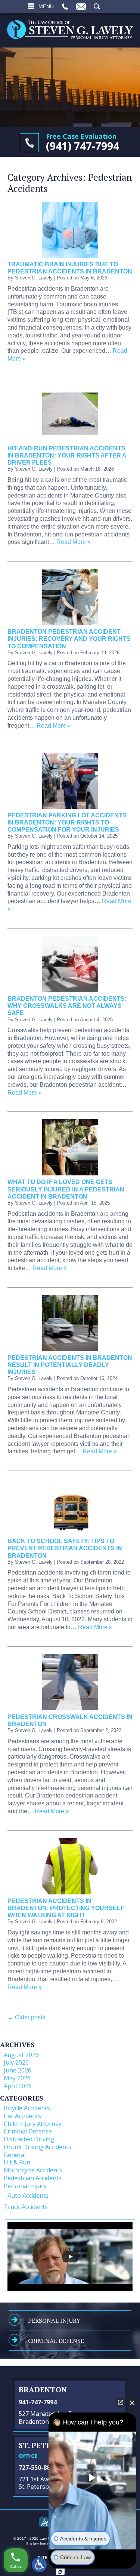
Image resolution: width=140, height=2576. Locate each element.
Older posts (26, 2017)
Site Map (48, 2557)
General (15, 2155)
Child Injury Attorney (33, 2124)
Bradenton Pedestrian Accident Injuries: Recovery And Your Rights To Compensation (69, 639)
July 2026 (16, 2062)
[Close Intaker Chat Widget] (132, 2402)
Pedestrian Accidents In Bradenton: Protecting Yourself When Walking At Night (66, 1908)
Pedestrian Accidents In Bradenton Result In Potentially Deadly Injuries (70, 1365)
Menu (46, 6)
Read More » (74, 542)
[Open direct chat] (121, 2402)
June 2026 (18, 2070)
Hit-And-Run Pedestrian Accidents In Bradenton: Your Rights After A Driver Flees (67, 455)
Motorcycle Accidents (33, 2170)
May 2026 (17, 2078)
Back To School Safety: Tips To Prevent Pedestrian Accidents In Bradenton (65, 1548)
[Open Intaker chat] (60, 2572)
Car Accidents (22, 2116)
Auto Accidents (28, 2196)
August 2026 (21, 2055)
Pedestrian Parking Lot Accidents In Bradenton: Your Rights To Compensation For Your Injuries (67, 822)
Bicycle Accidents (27, 2108)
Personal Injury (25, 2186)
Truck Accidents (26, 2207)
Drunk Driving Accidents (38, 2147)
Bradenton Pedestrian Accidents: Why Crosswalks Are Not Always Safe (67, 1006)
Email (81, 6)
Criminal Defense (28, 2131)
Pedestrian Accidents (33, 2178)
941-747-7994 (38, 2402)
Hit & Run (17, 2162)
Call (65, 6)
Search (97, 6)
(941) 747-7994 (83, 146)
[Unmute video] (93, 2478)
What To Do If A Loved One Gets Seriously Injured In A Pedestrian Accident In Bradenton (66, 1189)
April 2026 (18, 2086)
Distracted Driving (29, 2139)
